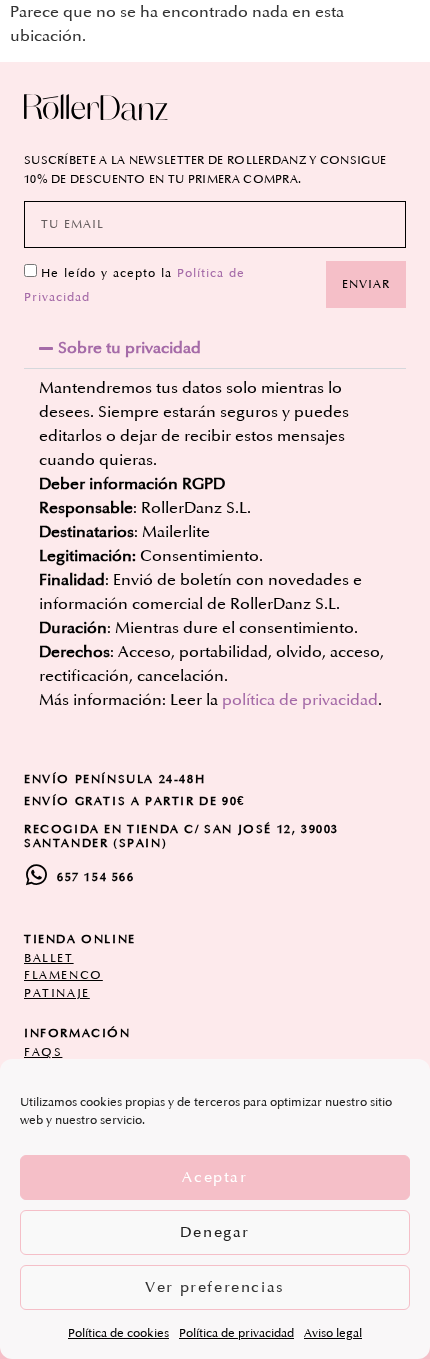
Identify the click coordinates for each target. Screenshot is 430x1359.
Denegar (215, 1232)
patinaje (57, 993)
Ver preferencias (215, 1287)
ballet (49, 958)
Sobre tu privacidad (129, 348)
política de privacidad (300, 700)
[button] (215, 348)
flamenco (63, 975)
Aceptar (214, 1177)
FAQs (43, 1052)
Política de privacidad (236, 1333)
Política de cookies (118, 1333)
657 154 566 (96, 877)
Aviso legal (333, 1333)
